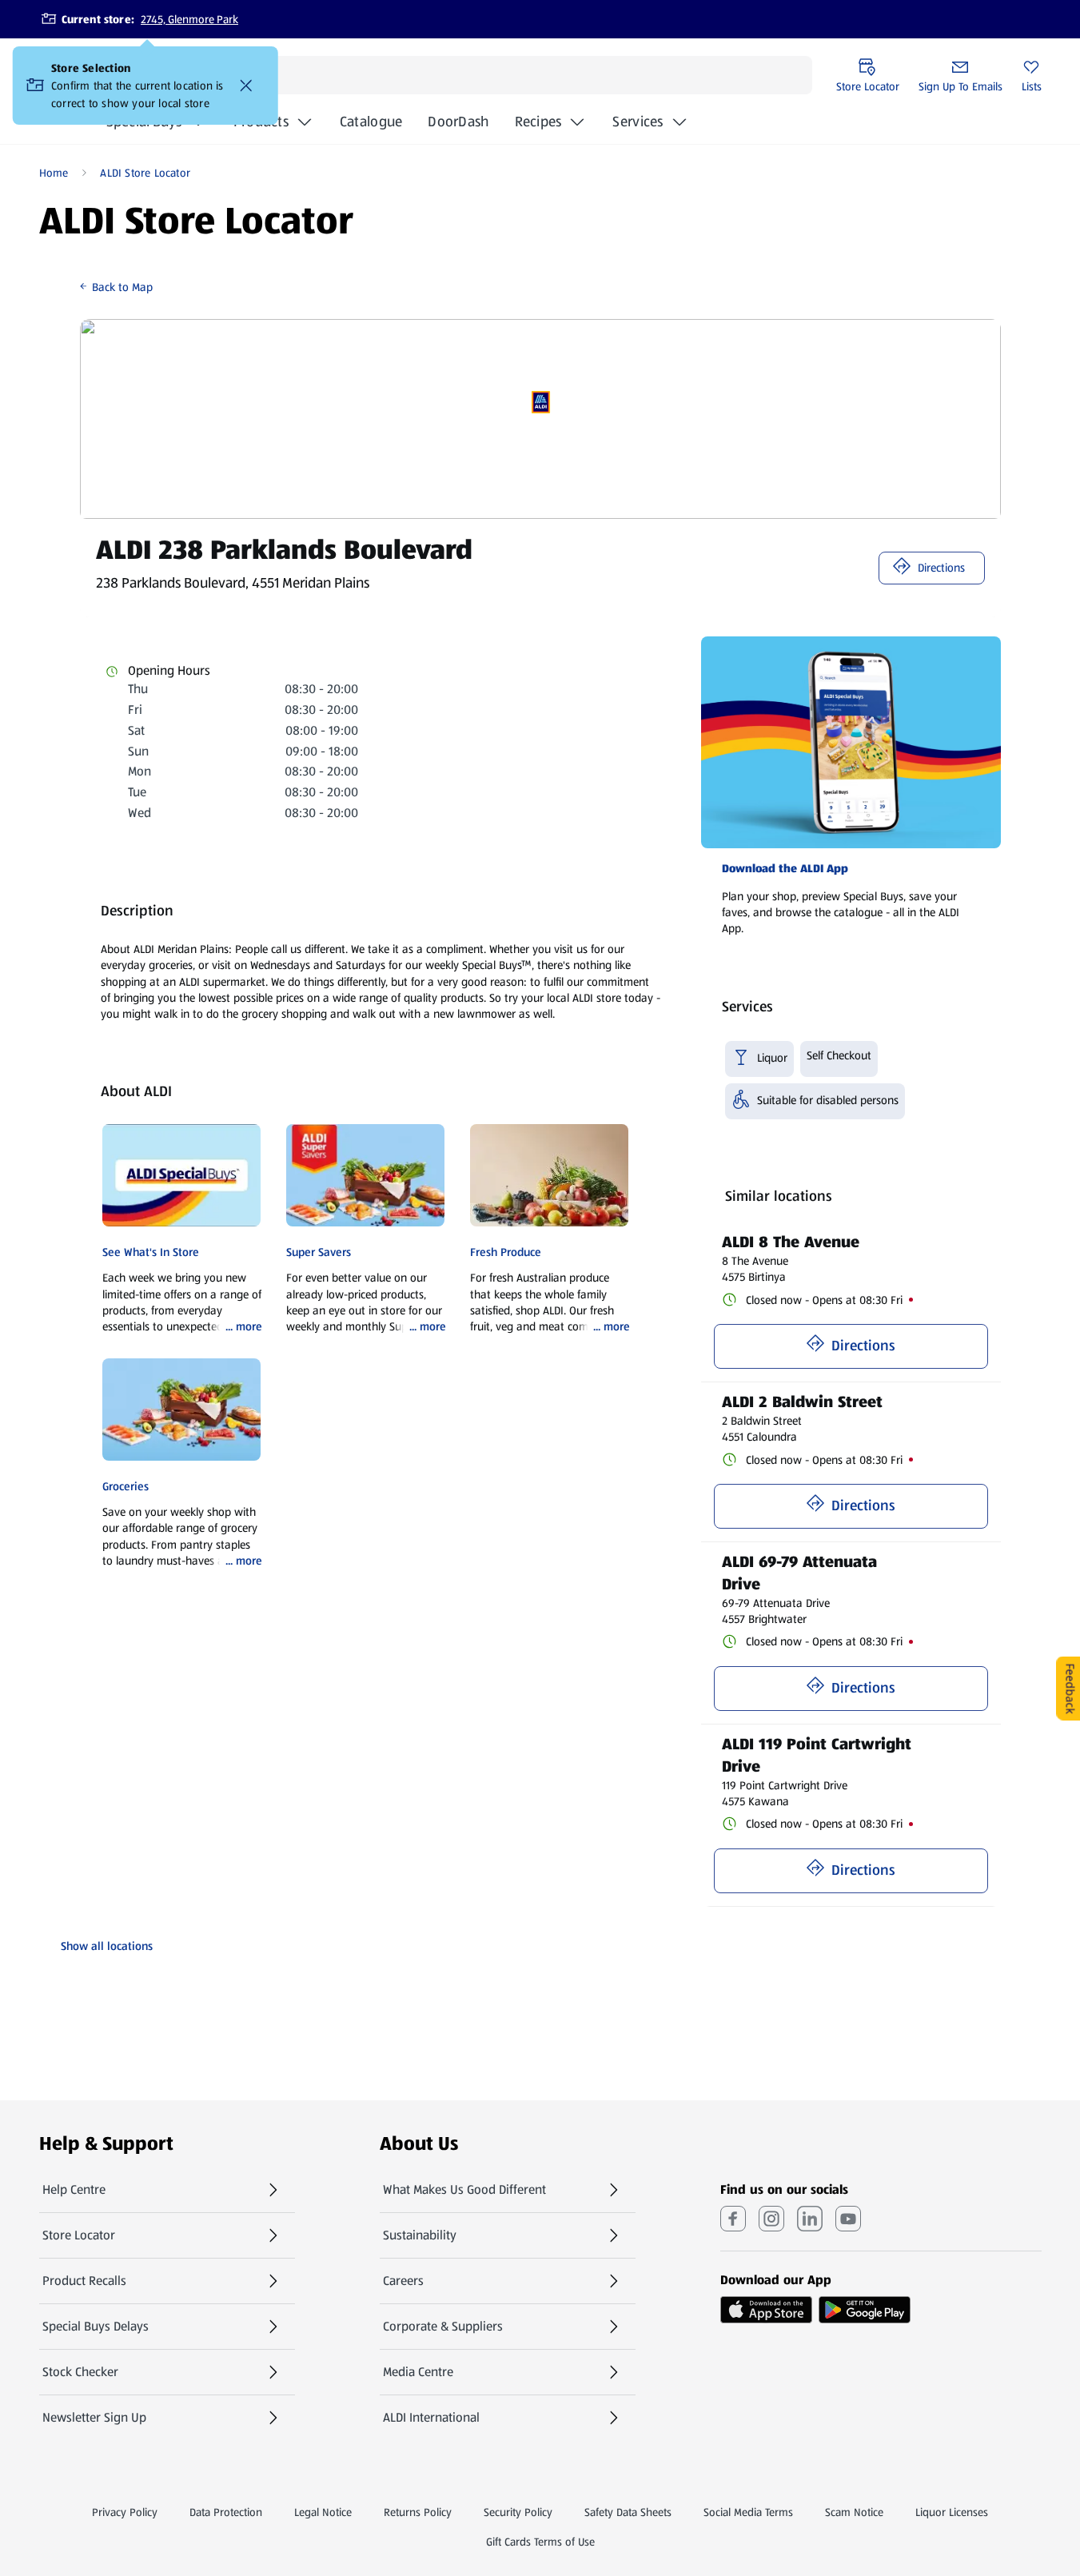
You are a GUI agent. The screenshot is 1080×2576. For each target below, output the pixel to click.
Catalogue (371, 126)
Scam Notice (854, 2512)
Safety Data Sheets (628, 2512)
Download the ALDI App (785, 868)
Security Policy (518, 2512)
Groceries (126, 1486)
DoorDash (458, 126)
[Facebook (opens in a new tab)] (733, 2219)
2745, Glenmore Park (189, 19)
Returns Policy (418, 2512)
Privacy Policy (125, 2512)
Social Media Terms (748, 2512)
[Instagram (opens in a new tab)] (771, 2219)
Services (638, 122)
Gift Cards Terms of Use (540, 2542)
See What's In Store (151, 1252)
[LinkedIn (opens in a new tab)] (810, 2219)
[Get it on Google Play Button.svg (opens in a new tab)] (865, 2310)
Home (54, 173)
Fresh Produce (506, 1252)
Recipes (538, 122)
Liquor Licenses (952, 2512)
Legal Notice (323, 2512)
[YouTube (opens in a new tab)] (848, 2219)
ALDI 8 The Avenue (791, 1242)
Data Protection (226, 2512)
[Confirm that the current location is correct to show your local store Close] (246, 86)
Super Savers (319, 1252)
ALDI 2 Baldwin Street (802, 1402)
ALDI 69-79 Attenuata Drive (802, 1573)
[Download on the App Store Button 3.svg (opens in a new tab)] (766, 2310)
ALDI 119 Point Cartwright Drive (819, 1755)
